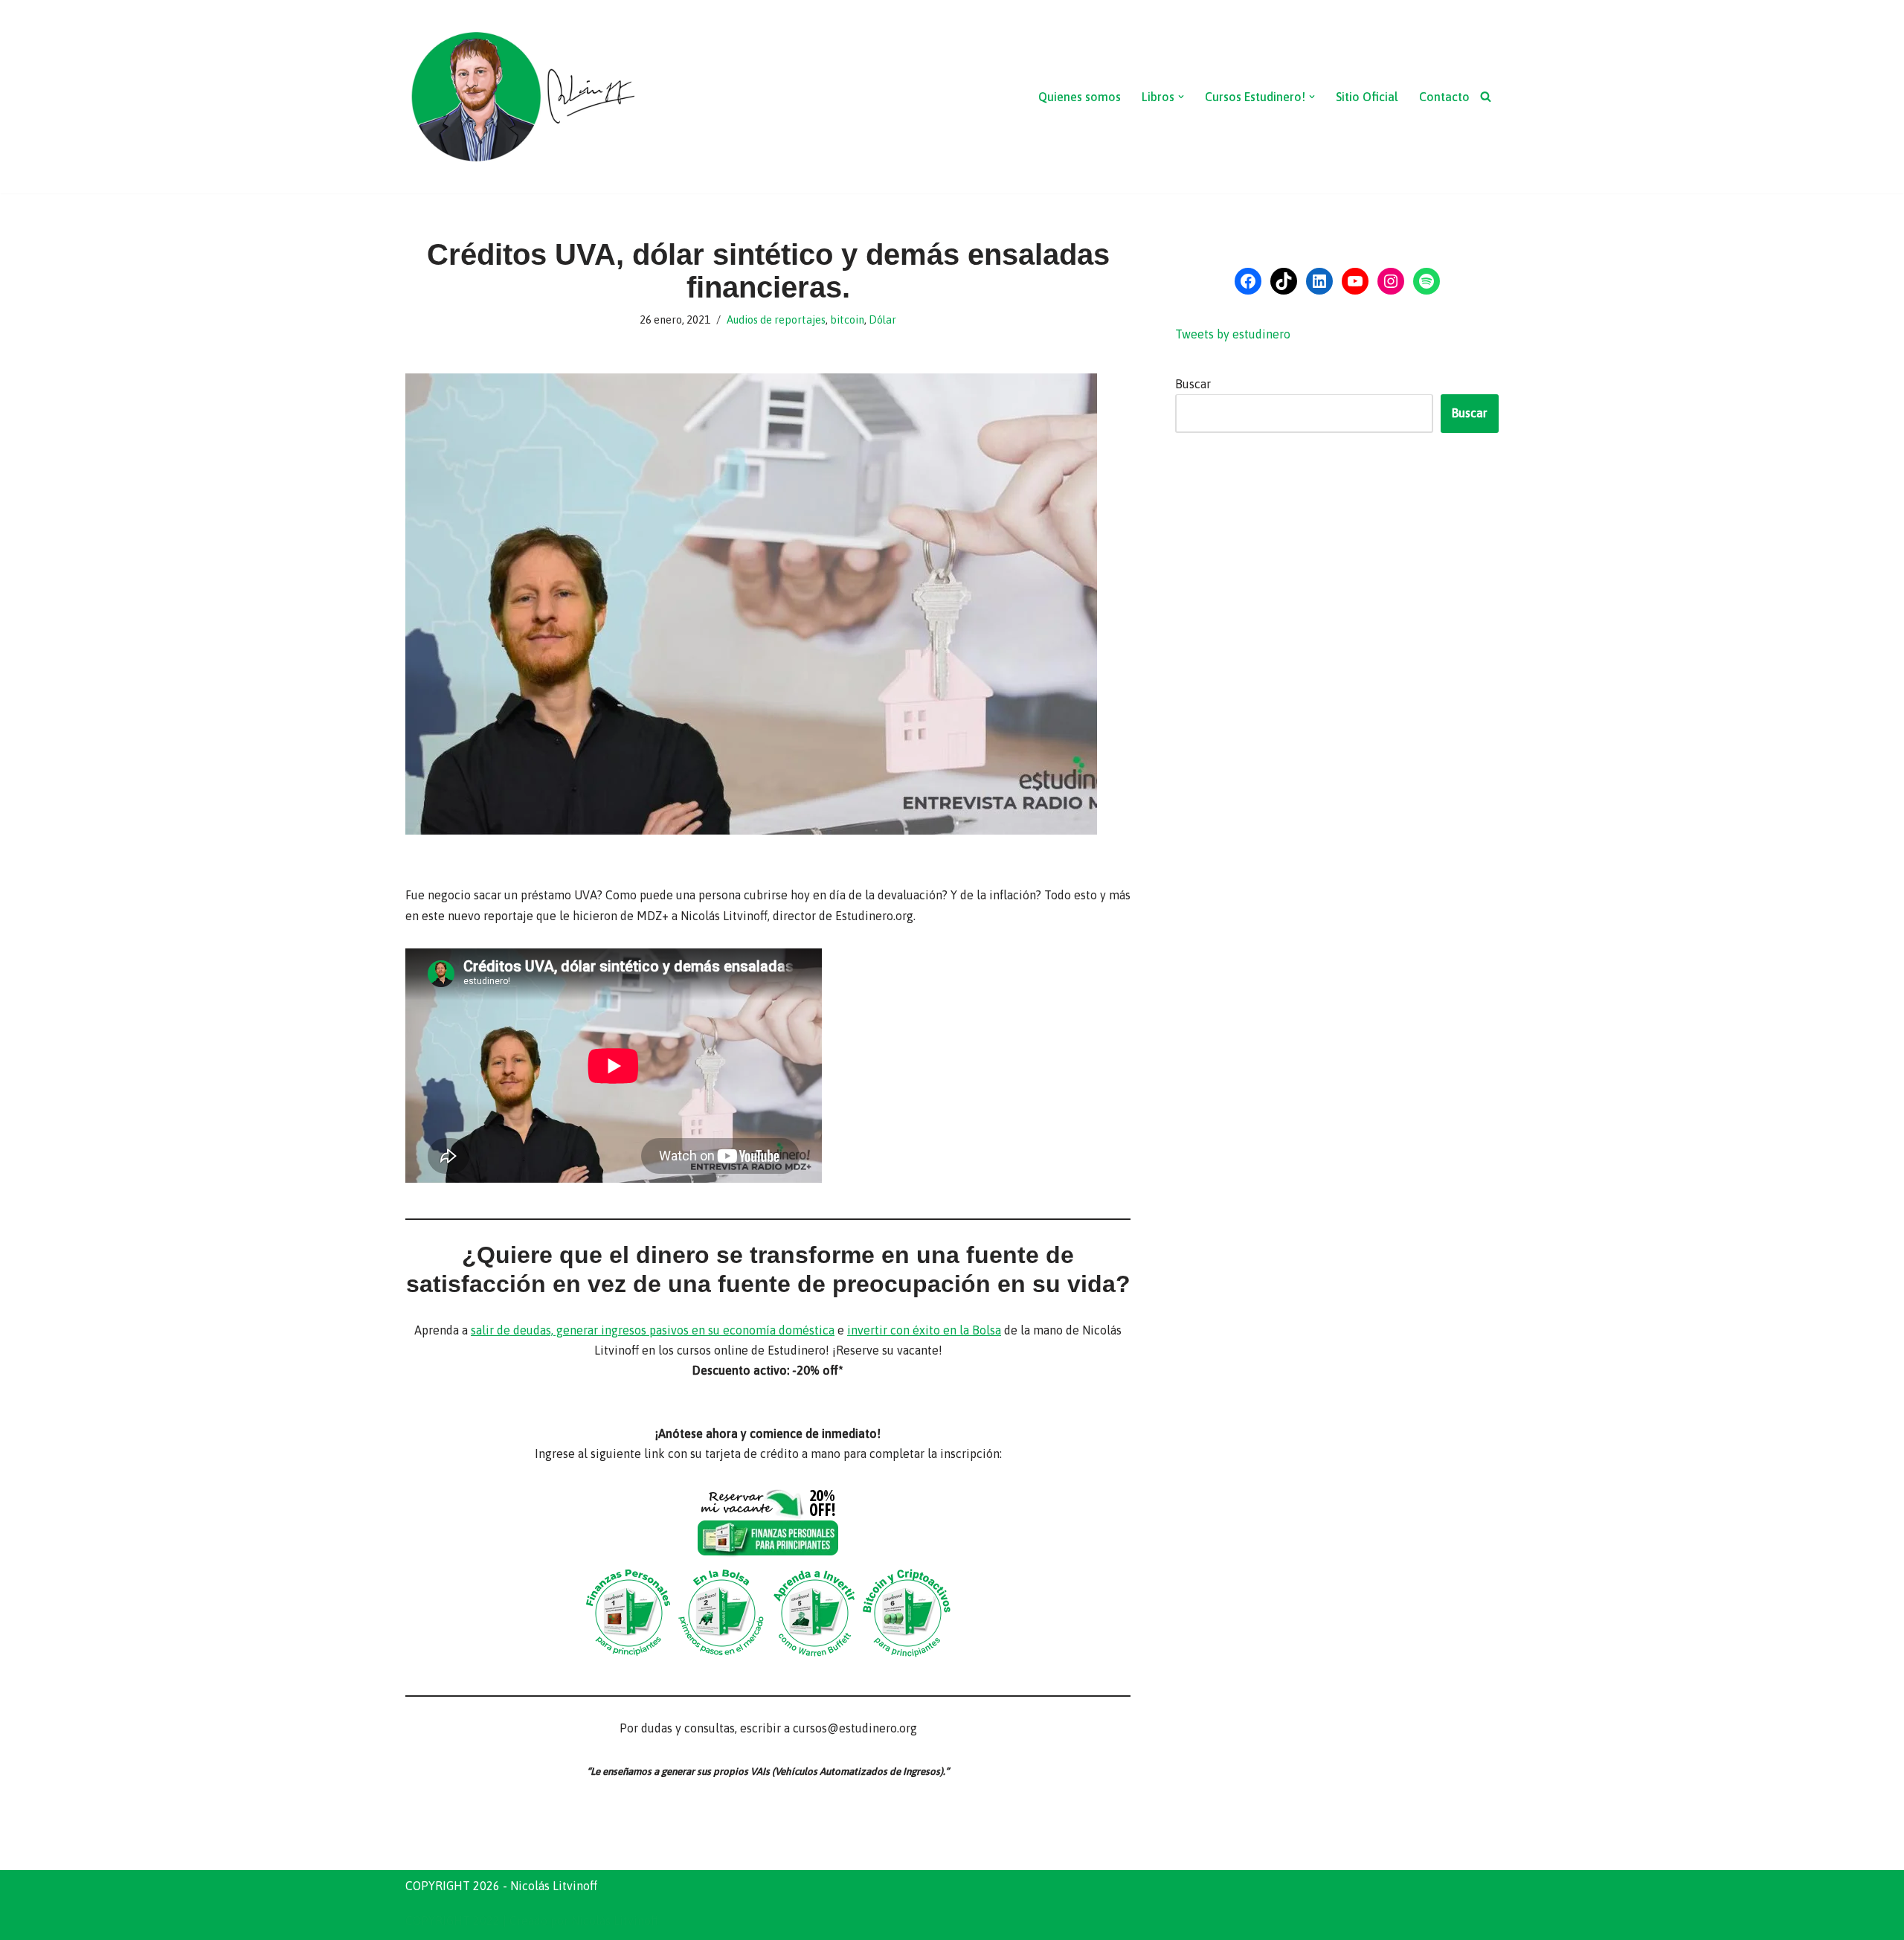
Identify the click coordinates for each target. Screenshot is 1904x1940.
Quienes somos (1080, 97)
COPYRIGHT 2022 (453, 1921)
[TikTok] (1284, 281)
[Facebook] (1248, 281)
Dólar (882, 320)
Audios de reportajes (776, 320)
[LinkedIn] (1319, 281)
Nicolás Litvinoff (615, 1921)
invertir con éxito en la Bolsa (924, 1330)
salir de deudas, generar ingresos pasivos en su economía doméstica (653, 1330)
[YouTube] (1355, 281)
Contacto (1444, 97)
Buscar (1193, 384)
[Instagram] (1391, 281)
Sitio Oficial (1367, 97)
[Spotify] (1427, 281)
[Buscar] (1486, 96)
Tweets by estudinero (1233, 334)
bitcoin (847, 320)
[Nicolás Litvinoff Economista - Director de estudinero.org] (522, 97)
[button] (1181, 97)
